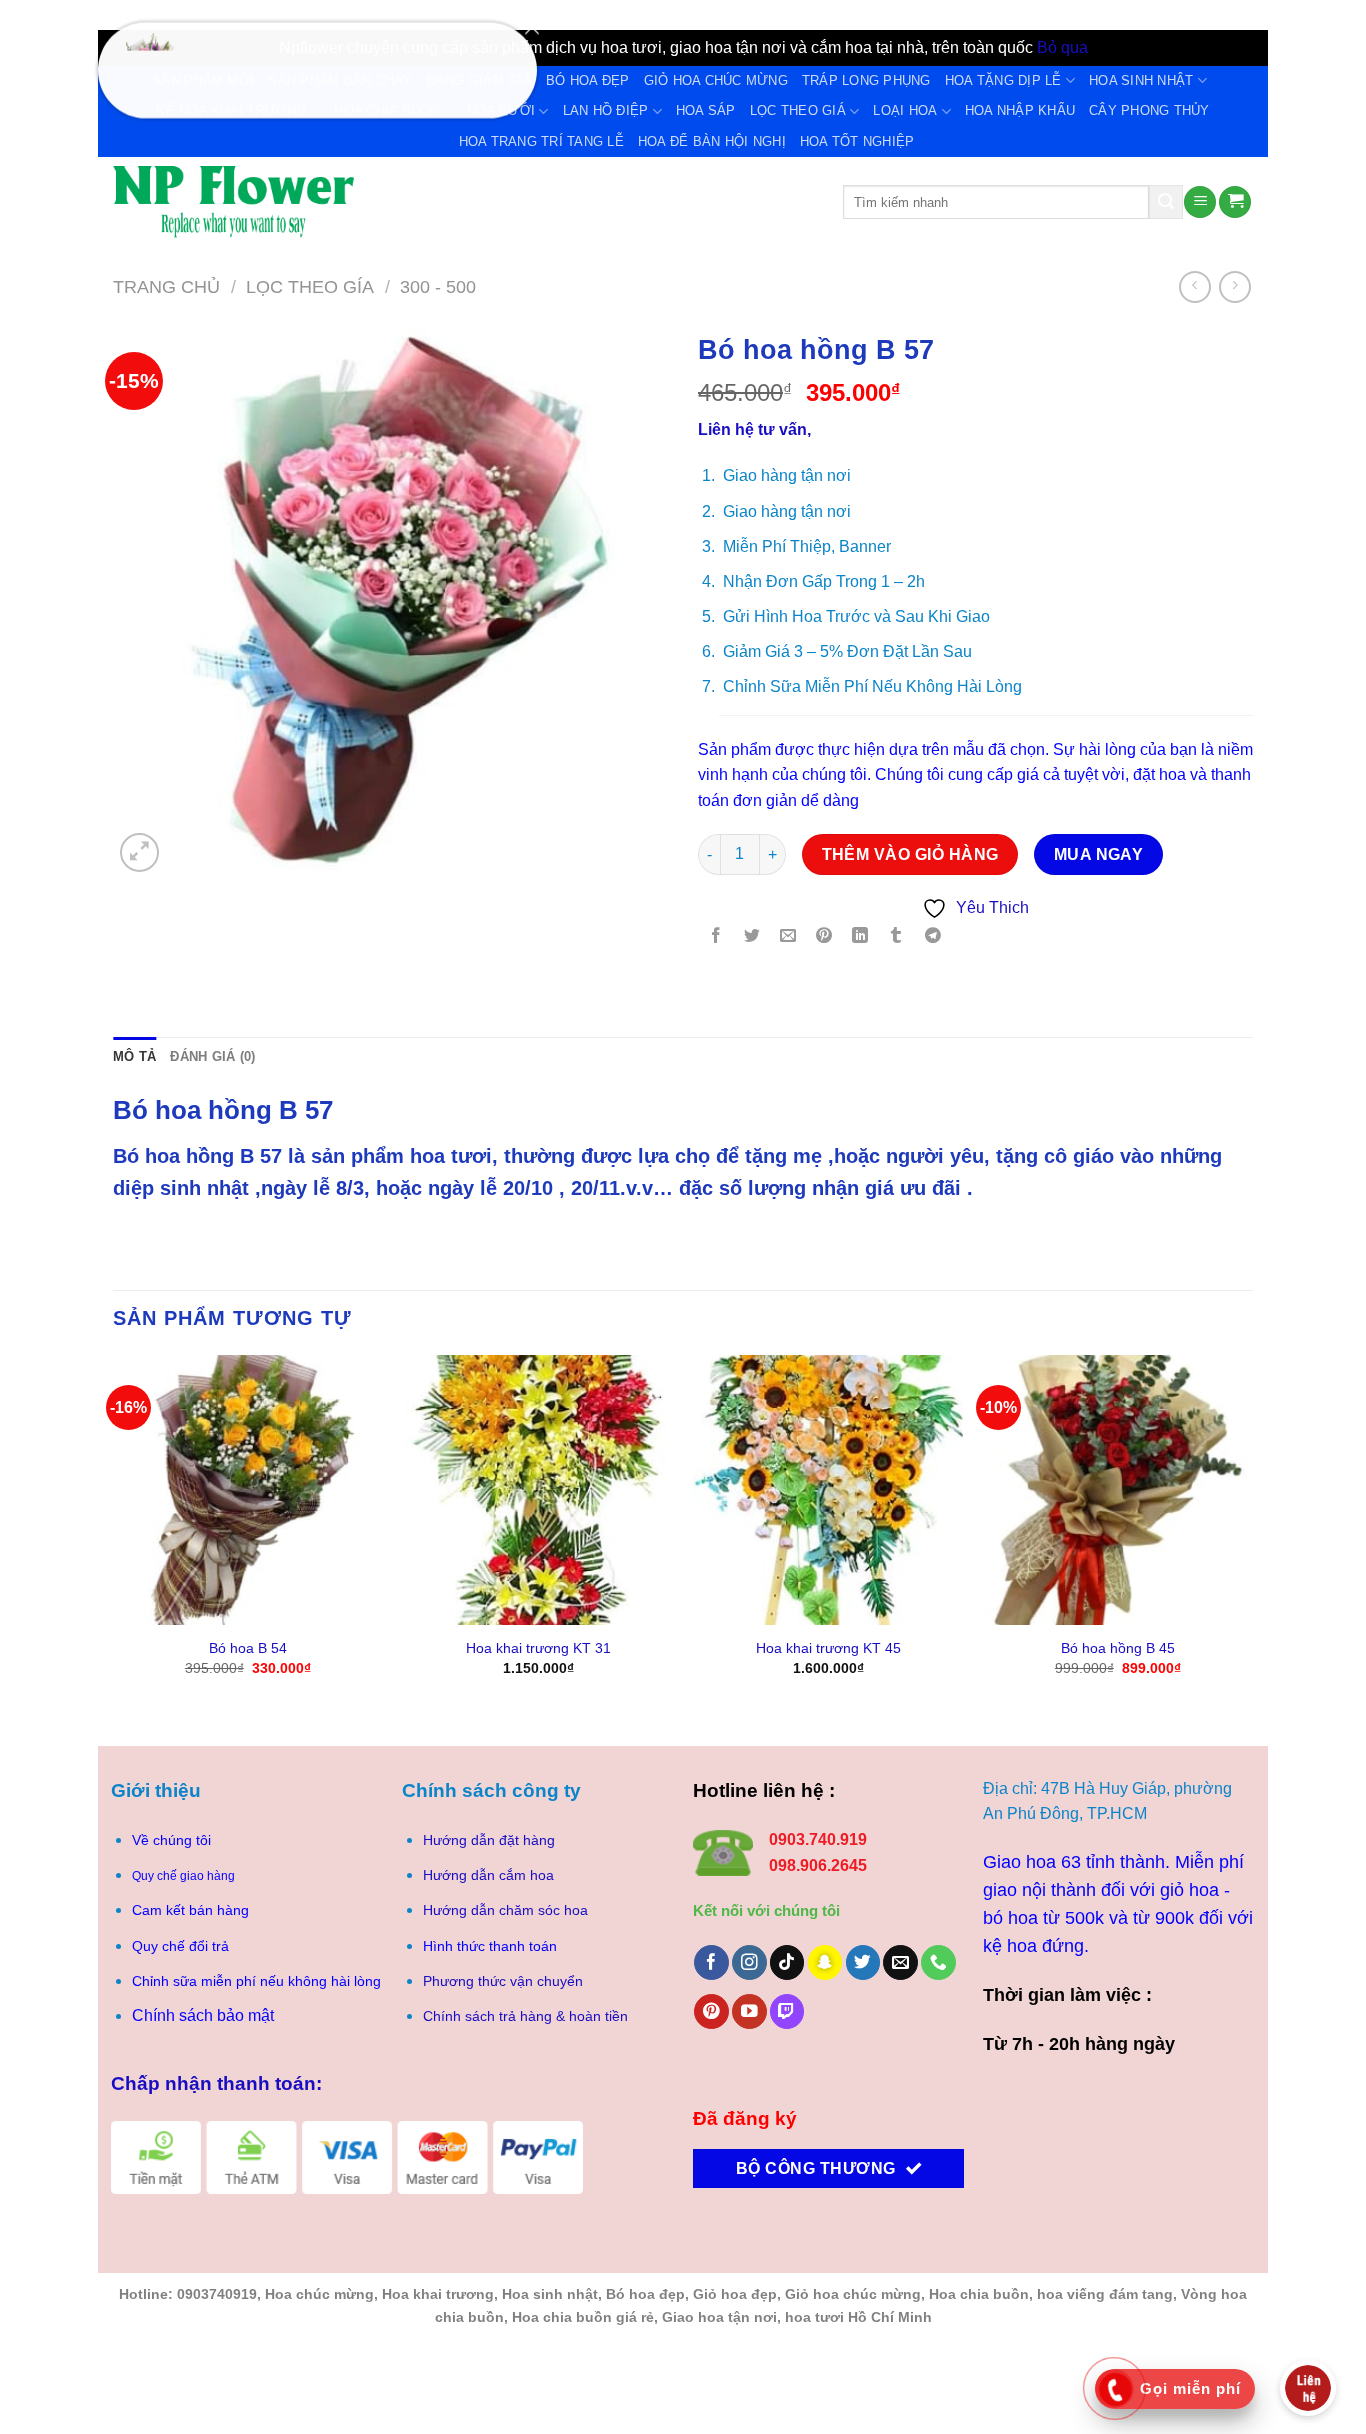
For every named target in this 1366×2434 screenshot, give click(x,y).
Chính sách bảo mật (203, 2015)
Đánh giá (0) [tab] (212, 1056)
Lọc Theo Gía (310, 286)
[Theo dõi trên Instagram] (749, 1962)
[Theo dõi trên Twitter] (863, 1962)
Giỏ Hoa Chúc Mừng (716, 80)
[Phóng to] (139, 852)
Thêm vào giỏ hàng (910, 854)
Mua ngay (1099, 854)
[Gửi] (1166, 202)
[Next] (1252, 1533)
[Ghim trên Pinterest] (824, 937)
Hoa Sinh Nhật (1141, 80)
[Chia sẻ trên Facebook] (716, 937)
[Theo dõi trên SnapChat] (825, 1962)
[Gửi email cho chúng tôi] (900, 1962)
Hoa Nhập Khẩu (1020, 110)
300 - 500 (438, 286)
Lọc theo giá (798, 110)
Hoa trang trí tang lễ (541, 141)
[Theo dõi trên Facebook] (711, 1962)
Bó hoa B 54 (248, 1648)
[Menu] (1200, 202)
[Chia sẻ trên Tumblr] (896, 937)
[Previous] (114, 1533)
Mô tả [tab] (134, 1056)
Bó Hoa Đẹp (588, 80)
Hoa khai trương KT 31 (538, 1648)
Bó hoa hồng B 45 (1118, 1648)
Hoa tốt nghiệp (857, 141)
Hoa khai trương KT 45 (828, 1648)
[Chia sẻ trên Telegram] (932, 937)
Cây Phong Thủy (1149, 110)
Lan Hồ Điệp (606, 110)
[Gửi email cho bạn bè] (788, 937)
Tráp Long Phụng (866, 80)
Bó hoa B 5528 (263, 69)
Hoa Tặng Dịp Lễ (1003, 80)
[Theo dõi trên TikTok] (787, 1962)
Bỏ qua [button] (1062, 47)
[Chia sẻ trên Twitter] (752, 937)
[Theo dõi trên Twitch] (787, 2011)
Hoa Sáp (706, 110)
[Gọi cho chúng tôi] (938, 1962)
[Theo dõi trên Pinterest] (711, 2011)
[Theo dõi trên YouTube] (749, 2011)
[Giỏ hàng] (1235, 202)
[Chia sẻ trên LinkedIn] (860, 937)
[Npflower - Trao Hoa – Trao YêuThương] (463, 202)
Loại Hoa (905, 110)
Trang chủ (166, 286)
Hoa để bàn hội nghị (712, 141)
